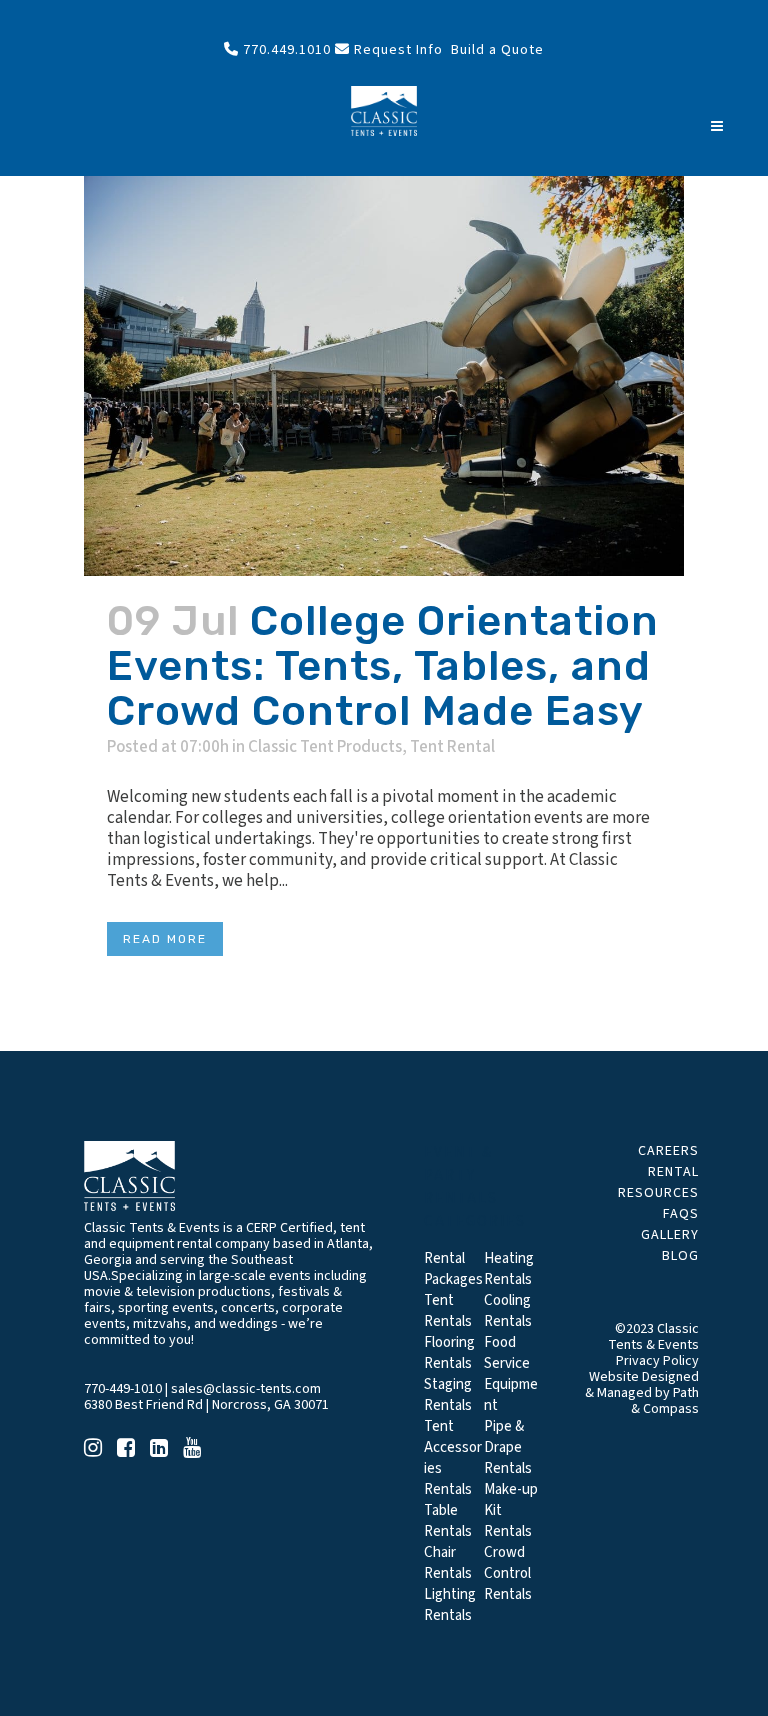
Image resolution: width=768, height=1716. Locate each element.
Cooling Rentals (508, 1311)
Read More (165, 939)
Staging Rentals (448, 1395)
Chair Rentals (448, 1563)
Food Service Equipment (511, 1374)
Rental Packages (453, 1269)
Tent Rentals (448, 1311)
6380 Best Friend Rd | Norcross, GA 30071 (206, 1405)
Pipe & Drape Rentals (508, 1447)
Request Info (396, 50)
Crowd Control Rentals (508, 1573)
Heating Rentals (509, 1269)
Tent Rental (452, 747)
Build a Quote (495, 50)
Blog (680, 1256)
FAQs (681, 1214)
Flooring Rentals (449, 1353)
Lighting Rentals (450, 1605)
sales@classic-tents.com (246, 1389)
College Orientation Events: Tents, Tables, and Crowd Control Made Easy (383, 666)
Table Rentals (448, 1521)
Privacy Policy (657, 1361)
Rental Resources (658, 1182)
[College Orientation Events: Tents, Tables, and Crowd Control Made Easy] (384, 376)
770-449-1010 (123, 1389)
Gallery (670, 1235)
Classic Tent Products (325, 747)
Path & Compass (665, 1401)
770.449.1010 (285, 50)
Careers (668, 1151)
